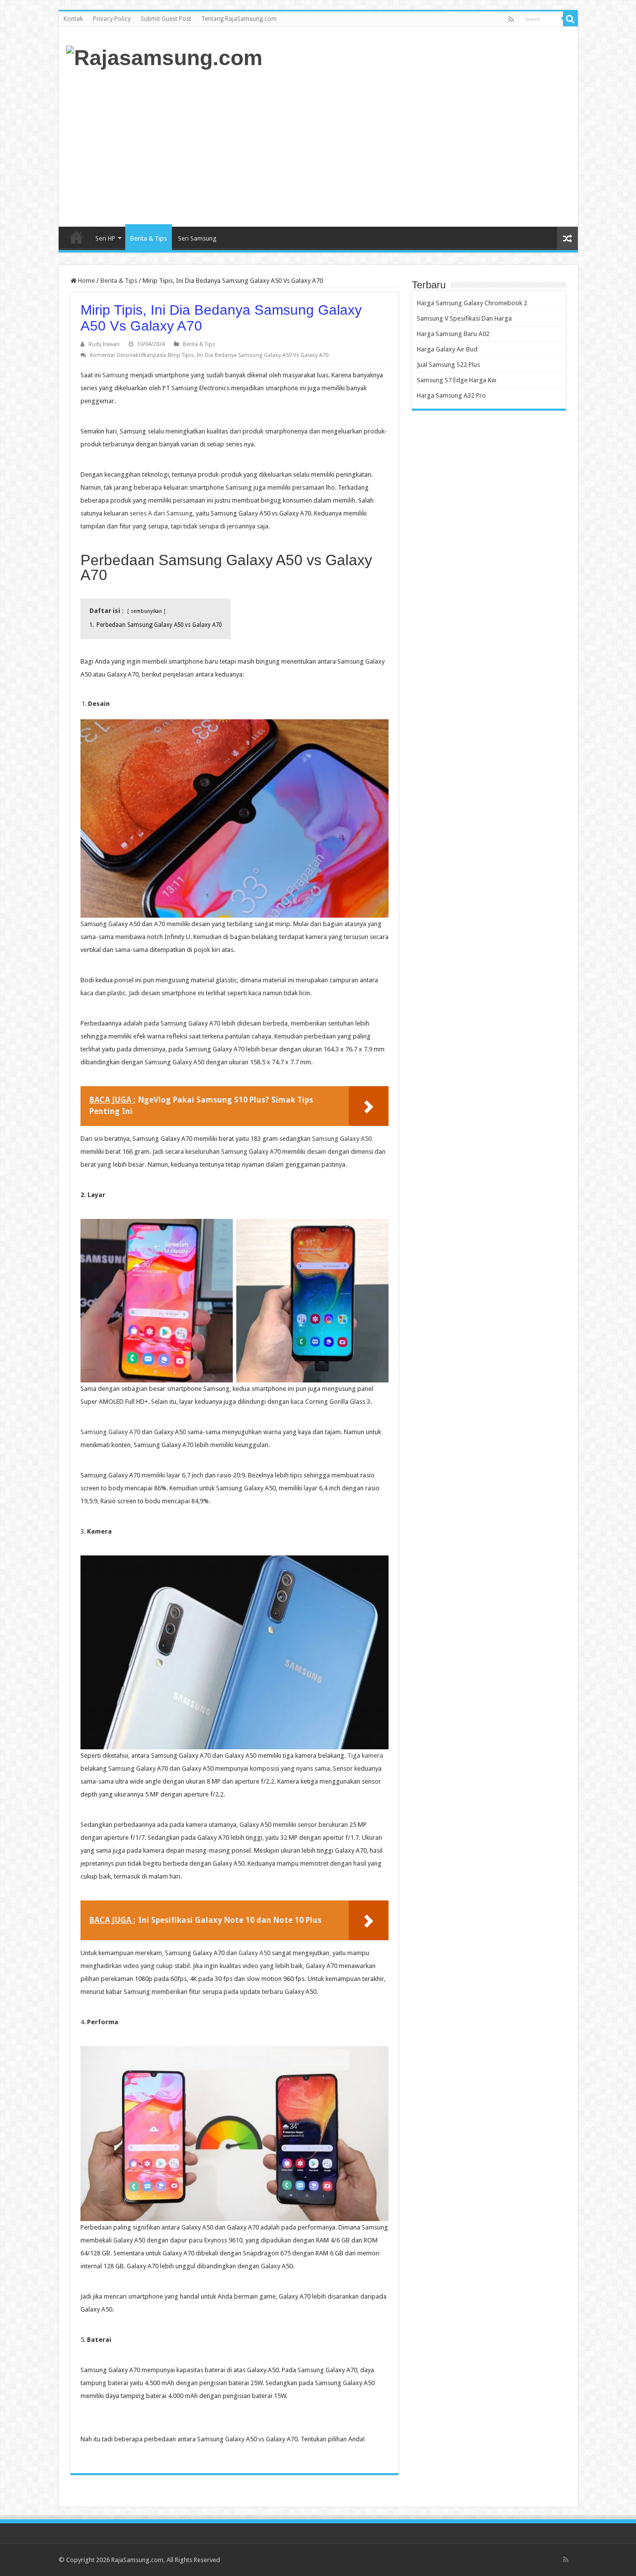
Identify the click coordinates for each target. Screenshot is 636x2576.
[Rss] (511, 19)
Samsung (116, 375)
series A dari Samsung (161, 513)
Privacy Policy (112, 19)
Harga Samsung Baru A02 (453, 334)
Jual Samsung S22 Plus (448, 365)
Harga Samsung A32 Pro (451, 395)
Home (77, 237)
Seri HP (105, 238)
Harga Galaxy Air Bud (447, 349)
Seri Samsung (197, 238)
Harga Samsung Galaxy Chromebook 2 (472, 303)
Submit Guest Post (166, 19)
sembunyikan (146, 611)
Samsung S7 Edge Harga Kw (457, 380)
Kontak (73, 19)
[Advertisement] (390, 147)
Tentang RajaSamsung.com (239, 19)
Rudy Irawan (104, 344)
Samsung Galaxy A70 (110, 1432)
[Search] (570, 19)
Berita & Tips (149, 238)
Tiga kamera (365, 1756)
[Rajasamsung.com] (164, 56)
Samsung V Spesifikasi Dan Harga (464, 318)
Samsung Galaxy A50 (342, 1139)
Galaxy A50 (254, 1953)
